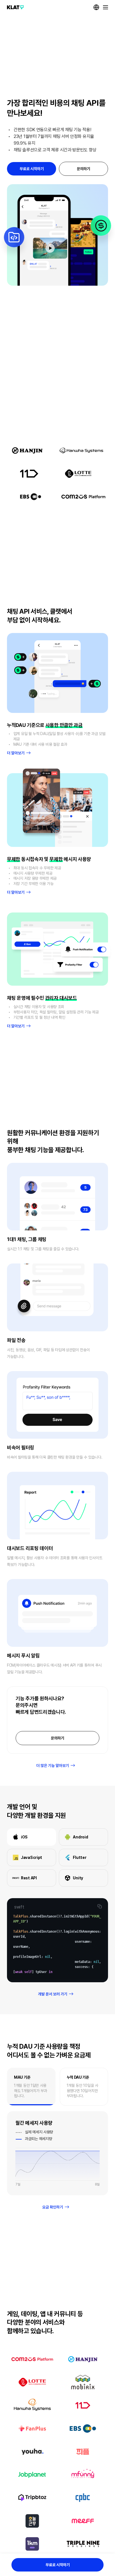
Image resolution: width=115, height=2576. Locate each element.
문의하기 (83, 169)
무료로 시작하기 (32, 169)
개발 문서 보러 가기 (53, 1994)
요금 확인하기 (53, 2207)
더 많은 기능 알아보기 (53, 1766)
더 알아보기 (16, 753)
